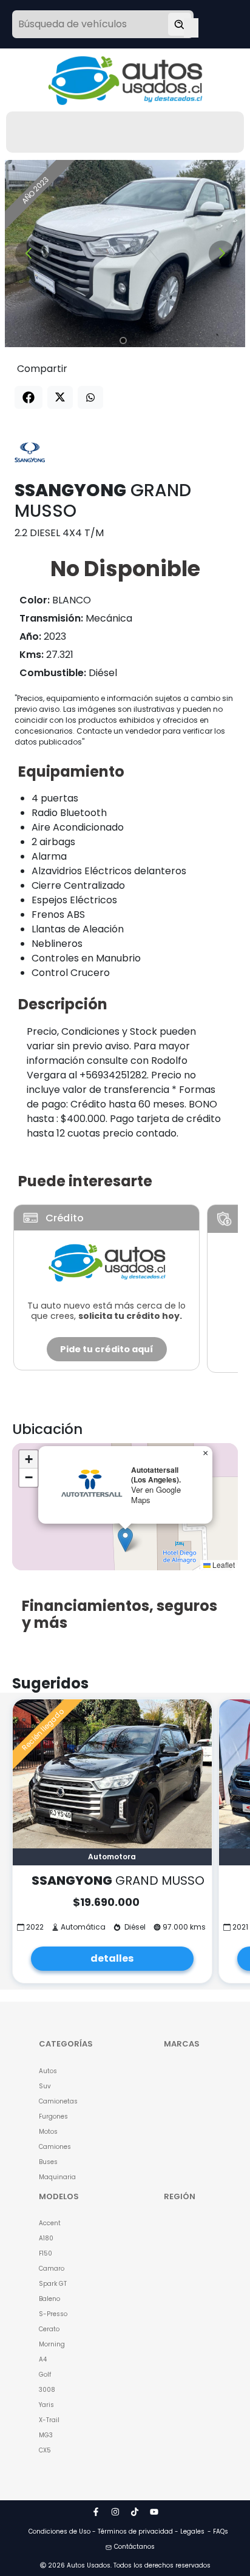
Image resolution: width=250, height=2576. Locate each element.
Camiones (55, 2147)
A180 (46, 2238)
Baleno (49, 2299)
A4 (43, 2359)
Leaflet (223, 1565)
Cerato (49, 2329)
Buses (48, 2162)
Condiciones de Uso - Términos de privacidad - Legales (117, 2531)
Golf (45, 2375)
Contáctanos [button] (134, 2547)
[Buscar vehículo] (180, 24)
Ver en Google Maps (156, 1495)
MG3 (46, 2435)
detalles (112, 1958)
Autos (48, 2071)
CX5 (45, 2450)
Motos (48, 2132)
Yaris (46, 2405)
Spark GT (53, 2284)
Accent (50, 2223)
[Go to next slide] (222, 254)
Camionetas (58, 2101)
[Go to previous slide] (28, 254)
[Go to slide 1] (123, 340)
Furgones (53, 2116)
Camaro (52, 2269)
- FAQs (218, 2531)
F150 (46, 2253)
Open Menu (191, 25)
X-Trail (49, 2420)
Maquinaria (57, 2177)
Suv (45, 2086)
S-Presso (53, 2314)
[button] (125, 1540)
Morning (52, 2344)
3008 (47, 2390)
